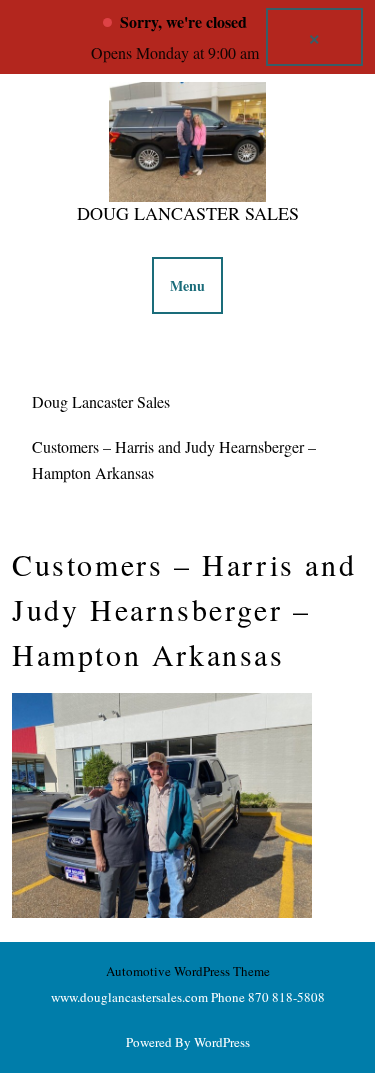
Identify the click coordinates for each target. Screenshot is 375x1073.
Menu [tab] (187, 285)
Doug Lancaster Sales (188, 213)
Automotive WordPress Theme (188, 971)
